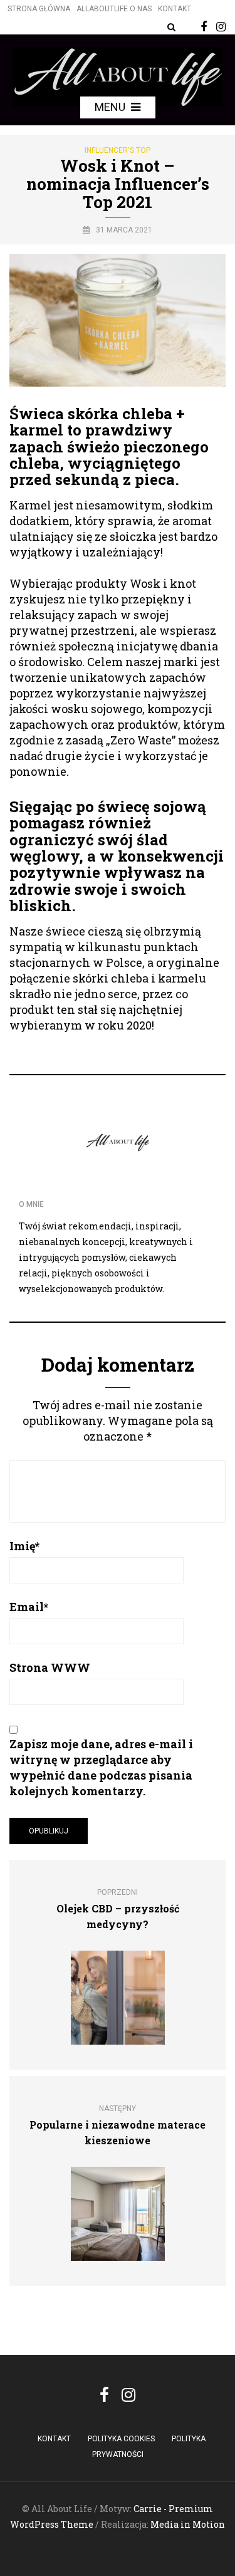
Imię (24, 1546)
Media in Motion (188, 2524)
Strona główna (39, 9)
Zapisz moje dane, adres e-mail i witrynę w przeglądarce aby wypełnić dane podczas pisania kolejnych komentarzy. (101, 1767)
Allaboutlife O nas (114, 9)
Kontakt (175, 9)
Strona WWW (50, 1667)
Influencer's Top (118, 150)
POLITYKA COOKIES (121, 2439)
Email (29, 1607)
